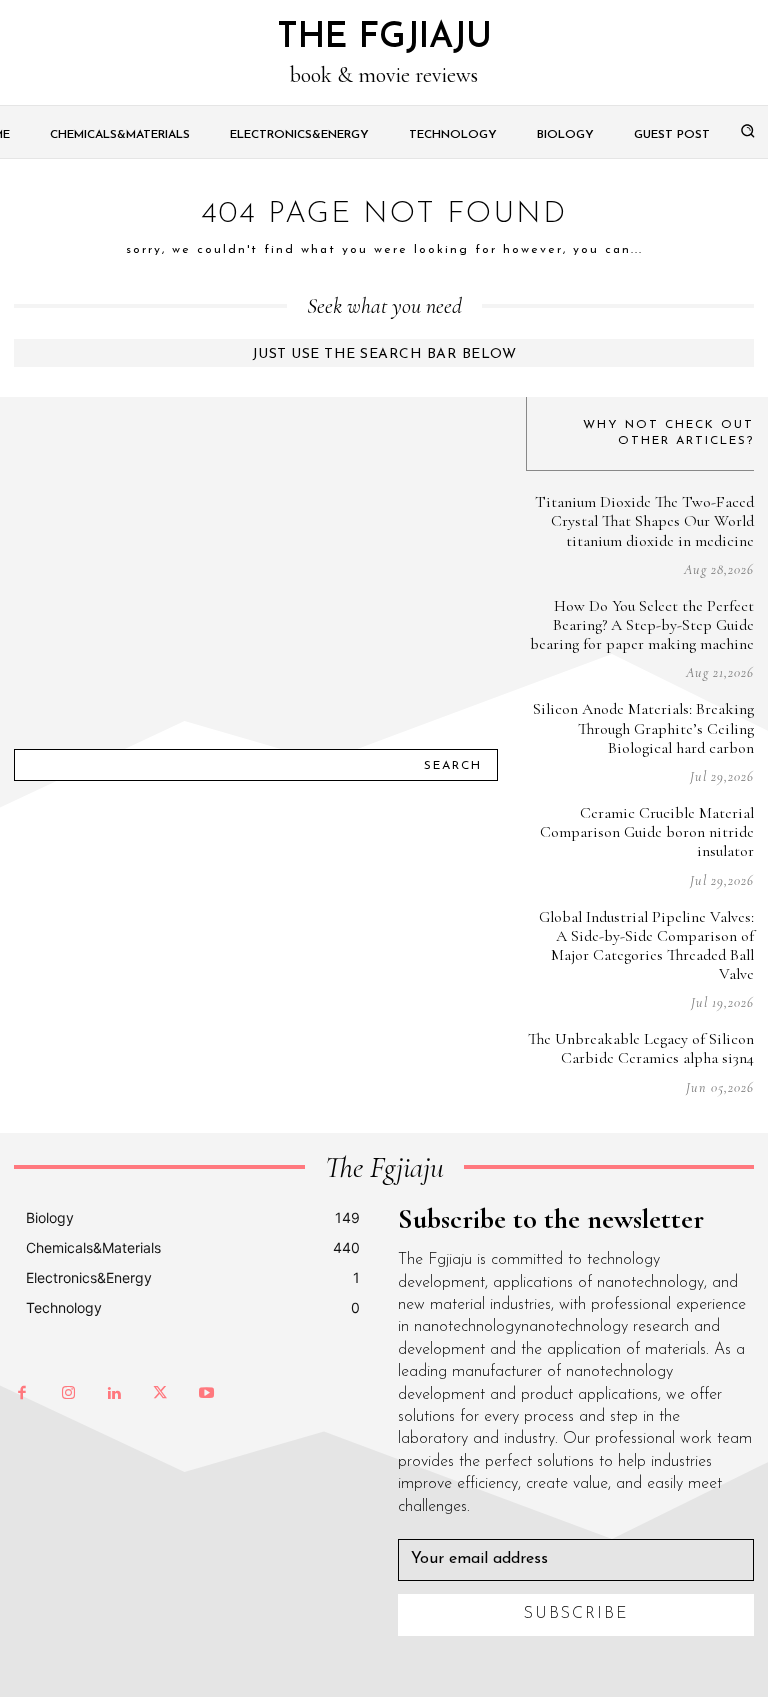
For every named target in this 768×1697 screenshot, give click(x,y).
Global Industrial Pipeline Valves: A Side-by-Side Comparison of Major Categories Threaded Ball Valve (646, 946)
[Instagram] (68, 1394)
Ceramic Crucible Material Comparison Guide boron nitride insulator (647, 832)
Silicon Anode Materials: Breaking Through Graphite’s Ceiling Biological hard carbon (643, 728)
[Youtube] (206, 1394)
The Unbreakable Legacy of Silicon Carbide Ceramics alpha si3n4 (641, 1048)
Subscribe (576, 1614)
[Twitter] (160, 1394)
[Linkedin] (114, 1394)
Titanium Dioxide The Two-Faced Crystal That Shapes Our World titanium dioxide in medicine (644, 521)
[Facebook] (22, 1394)
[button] (748, 130)
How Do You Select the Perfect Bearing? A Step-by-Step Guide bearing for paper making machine (642, 625)
